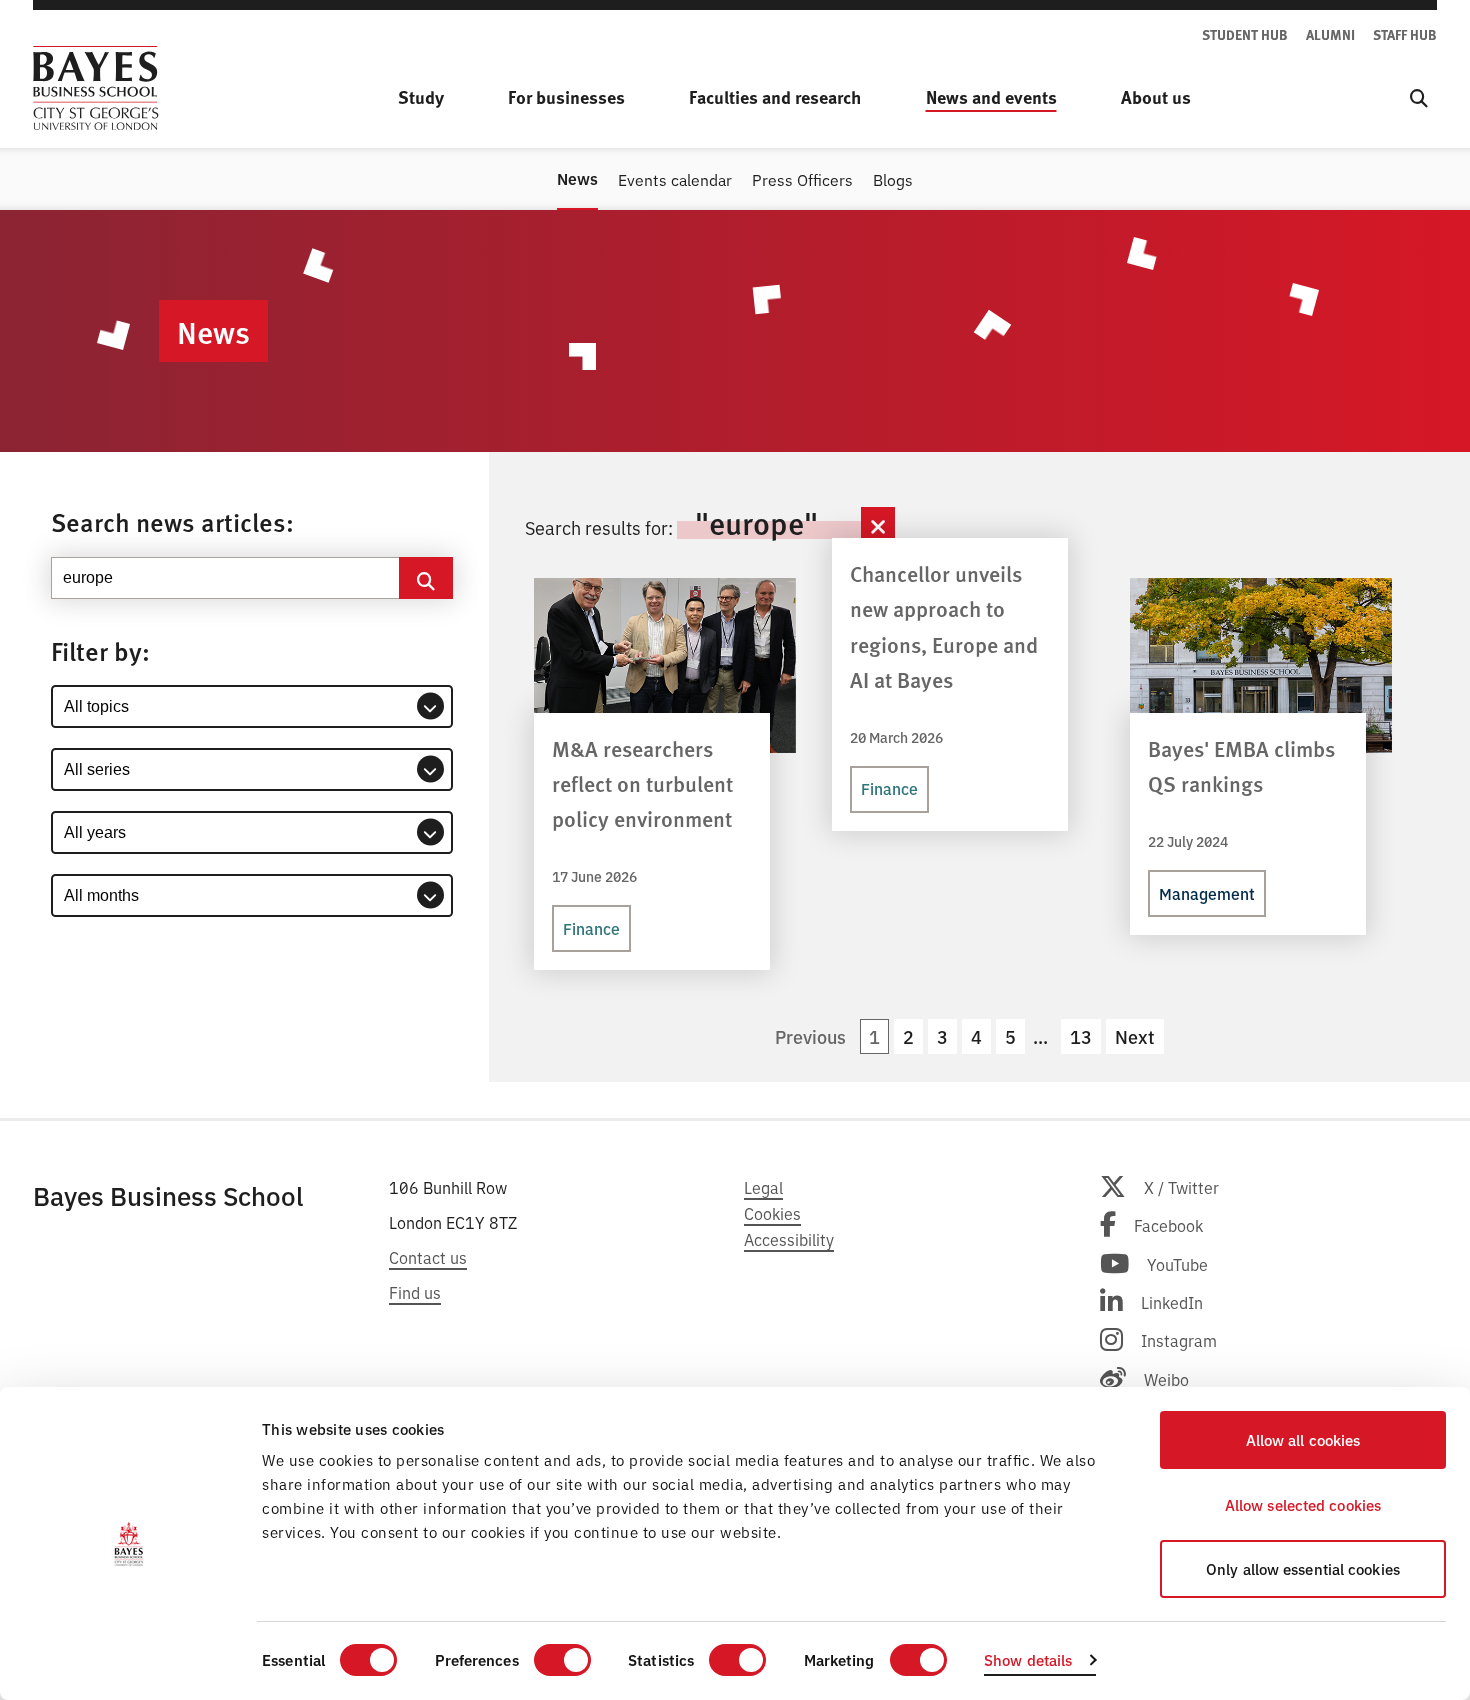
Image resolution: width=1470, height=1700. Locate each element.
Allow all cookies (1303, 1439)
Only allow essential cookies (1303, 1568)
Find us (415, 1292)
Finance (591, 928)
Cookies (772, 1213)
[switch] (562, 1660)
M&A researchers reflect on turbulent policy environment (642, 783)
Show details (1028, 1659)
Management (1207, 893)
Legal (763, 1187)
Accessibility (789, 1239)
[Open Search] (1419, 97)
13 (1081, 1036)
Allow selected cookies (1303, 1504)
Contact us (428, 1257)
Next (1135, 1036)
